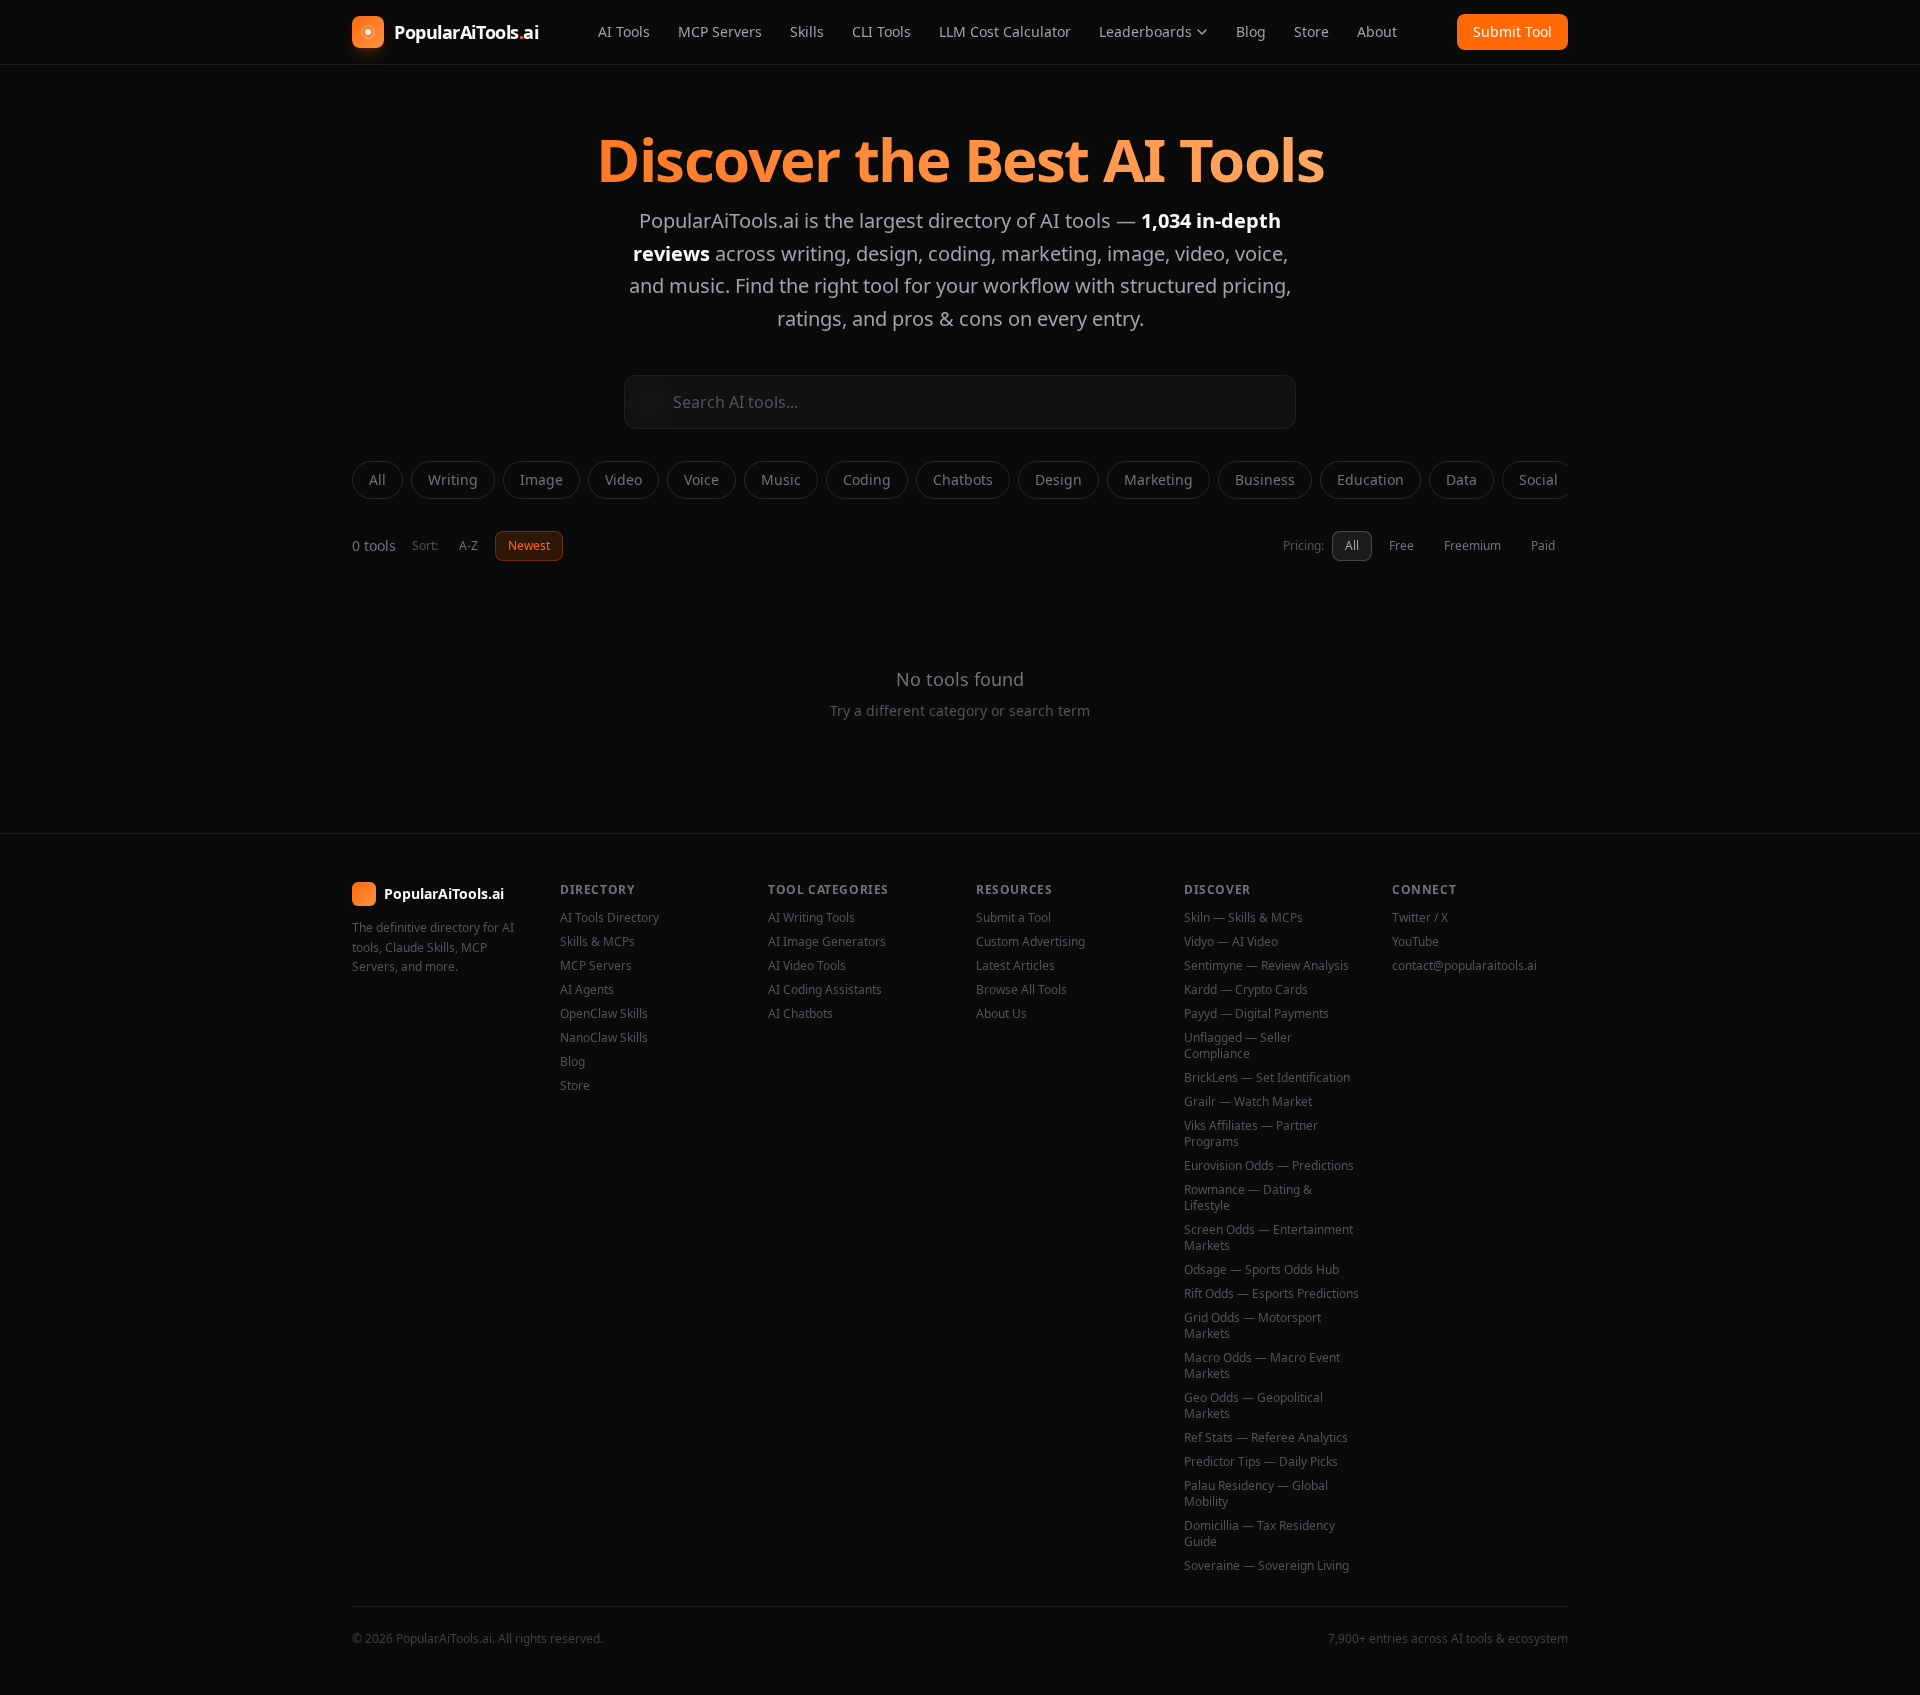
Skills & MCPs (597, 942)
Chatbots (963, 479)
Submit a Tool (1013, 918)
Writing (453, 479)
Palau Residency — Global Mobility (1256, 1494)
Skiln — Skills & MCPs (1243, 918)
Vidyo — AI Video (1231, 942)
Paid (1543, 545)
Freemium (1472, 545)
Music (781, 479)
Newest (529, 545)
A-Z (468, 545)
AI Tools (624, 31)
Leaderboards (1145, 31)
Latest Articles (1015, 966)
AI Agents (587, 990)
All (377, 479)
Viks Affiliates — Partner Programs (1251, 1134)
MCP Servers (720, 31)
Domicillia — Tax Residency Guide (1259, 1534)
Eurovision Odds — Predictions (1269, 1166)
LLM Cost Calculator (1005, 31)
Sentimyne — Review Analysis (1266, 966)
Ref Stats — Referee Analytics (1266, 1438)
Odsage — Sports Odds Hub (1261, 1270)
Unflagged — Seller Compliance (1238, 1046)
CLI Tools (881, 31)
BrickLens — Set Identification (1267, 1078)
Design (1058, 479)
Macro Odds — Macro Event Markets (1262, 1366)
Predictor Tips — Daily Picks (1261, 1462)
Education (1370, 479)
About (1377, 31)
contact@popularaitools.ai (1464, 966)
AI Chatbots (800, 1014)
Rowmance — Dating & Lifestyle (1248, 1198)
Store (1311, 31)
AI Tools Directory (609, 918)
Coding (867, 479)
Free (1401, 545)
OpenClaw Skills (604, 1014)
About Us (1001, 1014)
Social (1538, 479)
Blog (1251, 31)
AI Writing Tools (811, 918)
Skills (807, 31)
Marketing (1158, 479)
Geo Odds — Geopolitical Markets (1253, 1406)
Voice (701, 479)
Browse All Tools (1021, 990)
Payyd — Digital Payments (1256, 1014)
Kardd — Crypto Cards (1246, 990)
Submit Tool (1512, 31)
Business (1265, 479)
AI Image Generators (827, 942)
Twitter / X (1420, 918)
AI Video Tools (807, 966)
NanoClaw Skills (604, 1038)
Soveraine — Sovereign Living (1266, 1566)
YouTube (1415, 942)
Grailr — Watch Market (1248, 1102)
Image (541, 479)
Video (623, 479)
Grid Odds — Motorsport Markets (1252, 1326)
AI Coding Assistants (825, 990)
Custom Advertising (1030, 942)
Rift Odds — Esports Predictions (1271, 1294)
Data (1461, 479)
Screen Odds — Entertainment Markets (1268, 1238)
